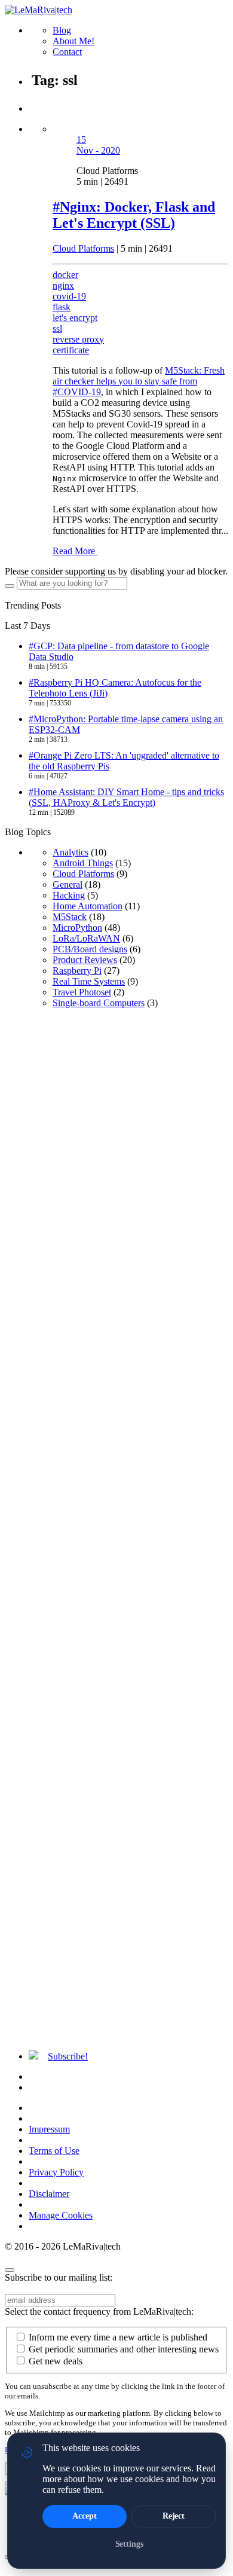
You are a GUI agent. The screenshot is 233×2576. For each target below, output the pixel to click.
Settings (129, 2544)
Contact (67, 52)
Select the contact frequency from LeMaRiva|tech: (99, 2311)
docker (65, 275)
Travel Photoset (82, 992)
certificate (71, 350)
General (68, 884)
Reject (174, 2516)
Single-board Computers (99, 1003)
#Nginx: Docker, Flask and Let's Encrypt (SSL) (134, 215)
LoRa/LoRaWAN (86, 938)
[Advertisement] (116, 1529)
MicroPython (77, 928)
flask (62, 307)
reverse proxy (78, 339)
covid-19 (69, 296)
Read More (75, 551)
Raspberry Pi (77, 971)
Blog (62, 30)
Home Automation (88, 906)
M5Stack (70, 917)
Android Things (83, 863)
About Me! (73, 41)
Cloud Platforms (83, 248)
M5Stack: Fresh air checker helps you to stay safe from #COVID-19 (139, 381)
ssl (57, 329)
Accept (84, 2516)
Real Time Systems (89, 981)
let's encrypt (75, 318)
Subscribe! (68, 2056)
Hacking (69, 895)
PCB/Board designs (90, 949)
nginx (63, 285)
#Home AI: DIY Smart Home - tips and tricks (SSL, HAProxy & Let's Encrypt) (126, 797)
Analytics (70, 852)
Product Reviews (85, 960)
